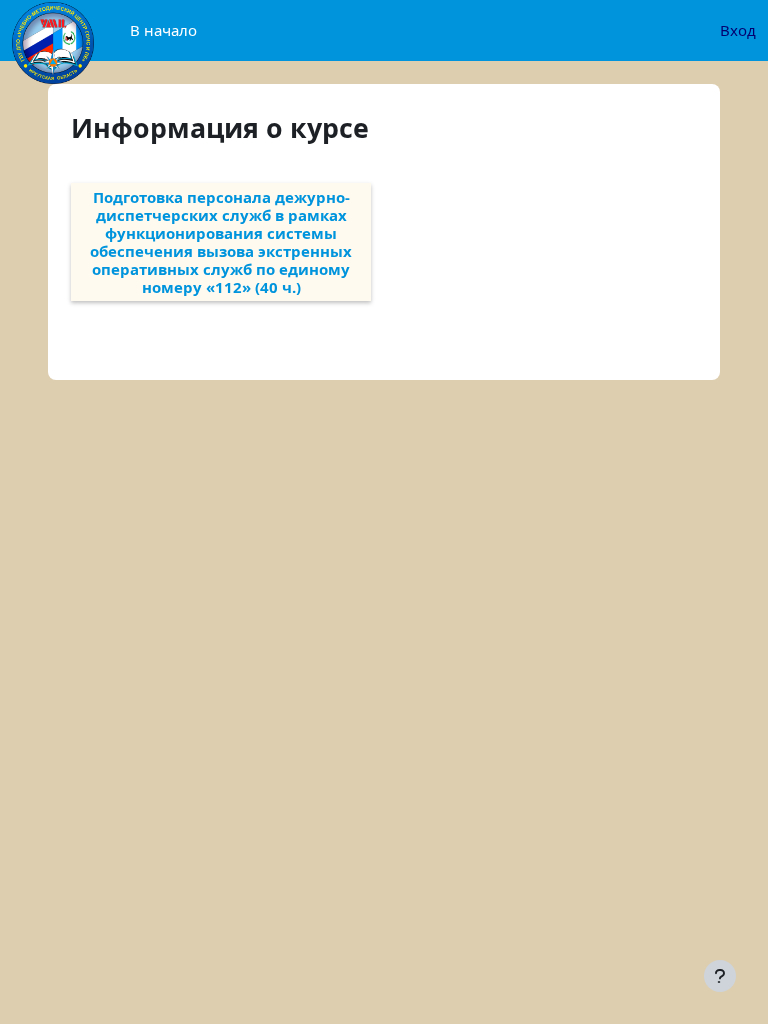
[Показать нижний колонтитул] (720, 976)
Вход (738, 30)
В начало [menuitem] (163, 30)
